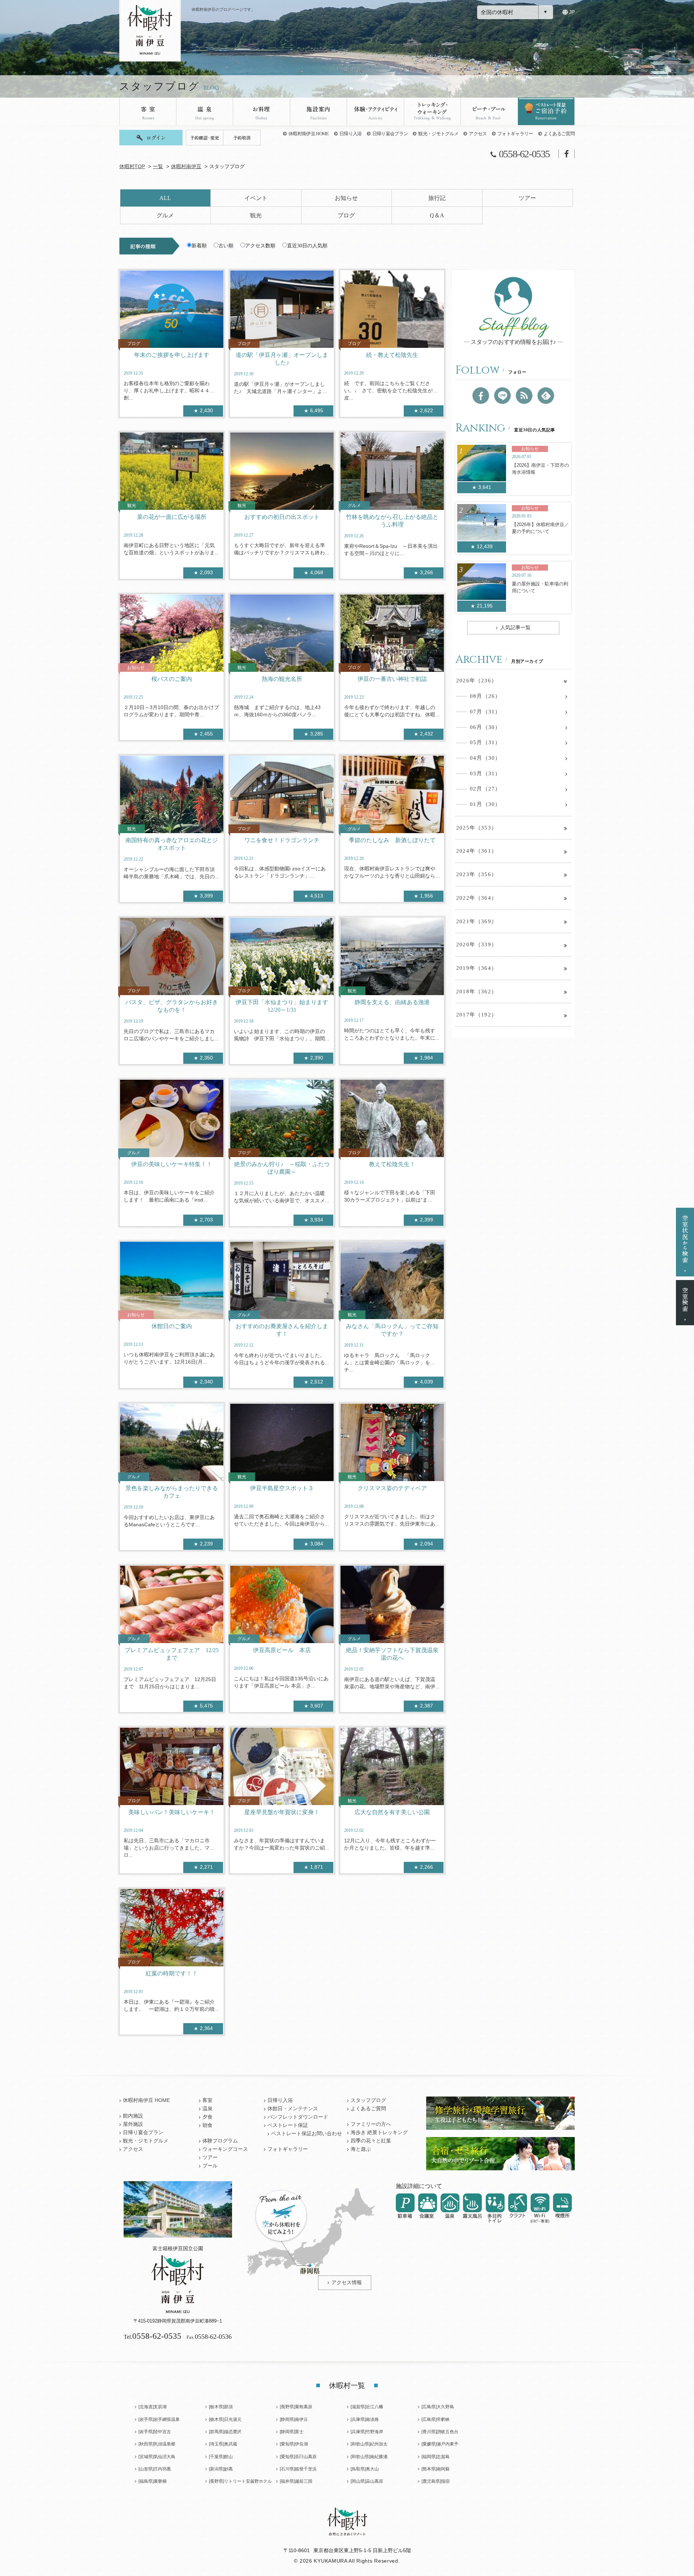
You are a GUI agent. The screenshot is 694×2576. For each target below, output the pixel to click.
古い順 (226, 246)
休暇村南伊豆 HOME (309, 134)
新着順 (199, 246)
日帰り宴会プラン (390, 134)
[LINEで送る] (502, 396)
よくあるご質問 (559, 134)
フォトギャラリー (515, 134)
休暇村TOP (132, 167)
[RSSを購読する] (524, 396)
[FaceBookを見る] (481, 396)
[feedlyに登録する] (546, 396)
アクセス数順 (260, 246)
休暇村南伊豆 (186, 167)
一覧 (158, 167)
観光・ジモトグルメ (438, 134)
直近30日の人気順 (307, 246)
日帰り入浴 (351, 134)
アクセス (478, 134)
